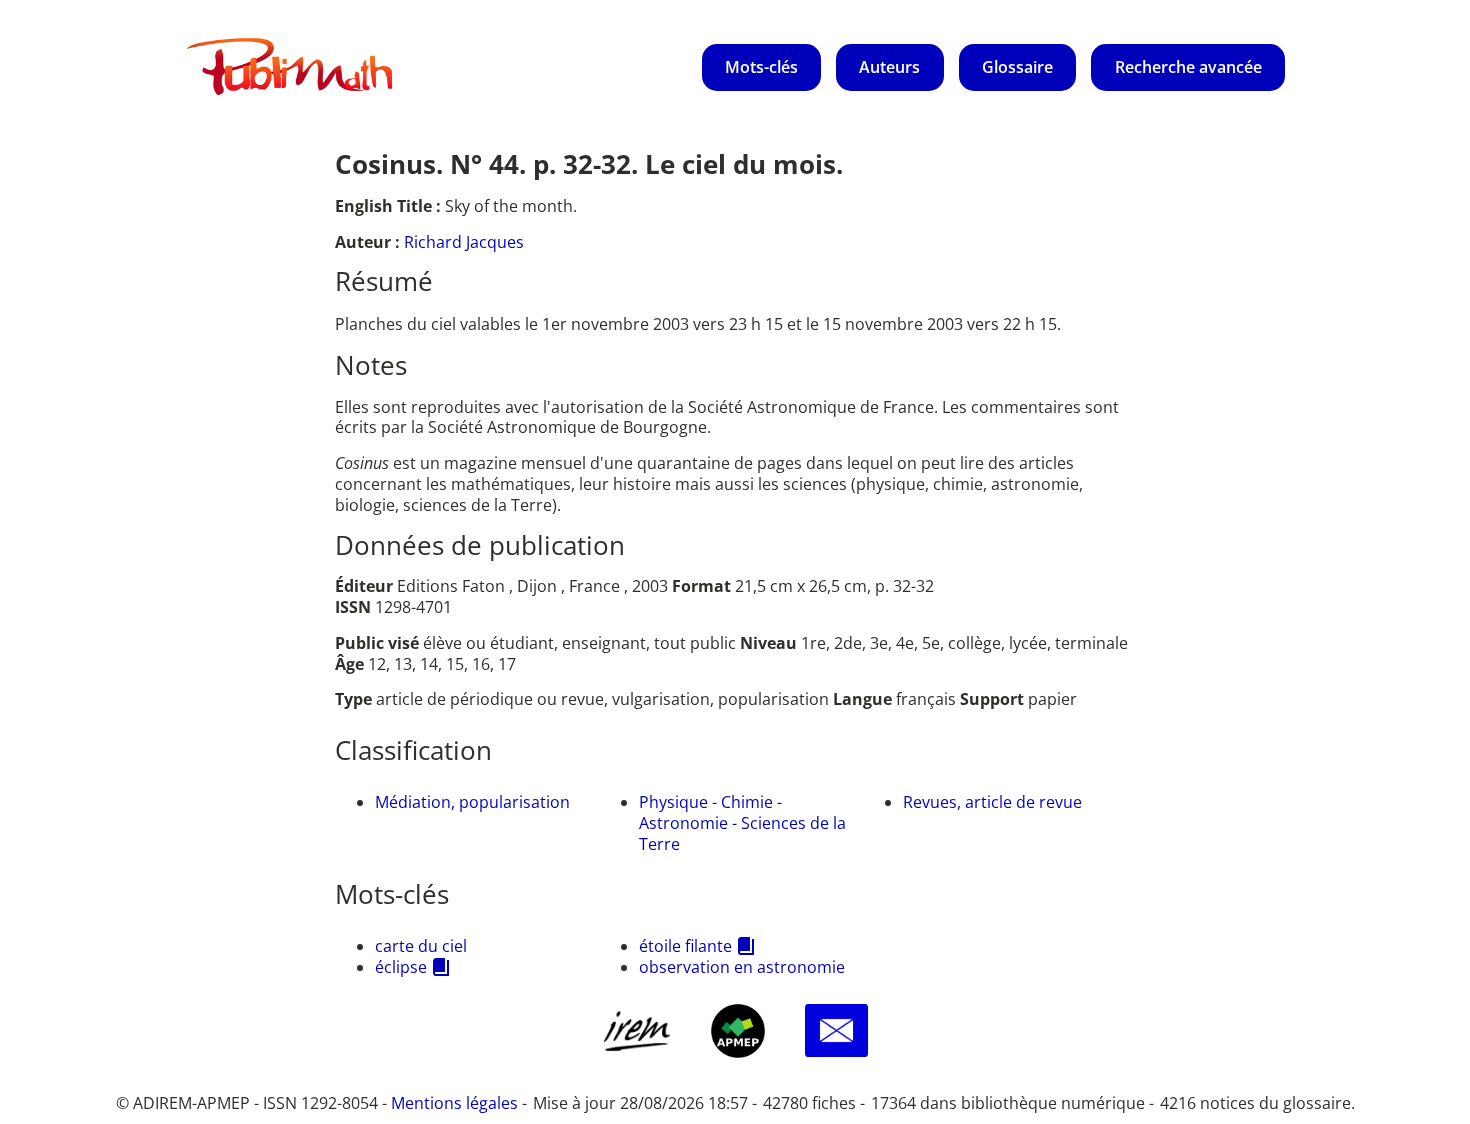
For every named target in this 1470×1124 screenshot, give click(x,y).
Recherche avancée (1188, 67)
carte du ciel (421, 946)
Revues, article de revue (992, 802)
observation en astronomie (742, 967)
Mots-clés (761, 67)
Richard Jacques (464, 242)
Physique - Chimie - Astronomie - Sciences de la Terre (742, 823)
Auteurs (889, 67)
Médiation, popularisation (472, 802)
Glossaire (1017, 67)
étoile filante (685, 946)
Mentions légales (454, 1103)
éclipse (401, 967)
